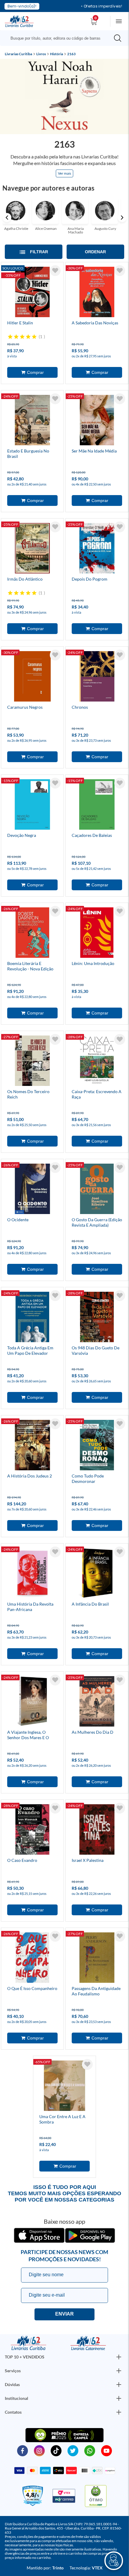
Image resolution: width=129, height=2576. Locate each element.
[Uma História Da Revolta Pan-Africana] (32, 1574)
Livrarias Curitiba (18, 54)
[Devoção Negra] (32, 805)
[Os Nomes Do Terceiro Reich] (32, 1062)
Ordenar (95, 252)
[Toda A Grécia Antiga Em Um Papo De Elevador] (32, 1318)
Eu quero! (64, 2314)
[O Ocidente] (32, 1190)
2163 (71, 54)
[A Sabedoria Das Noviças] (97, 293)
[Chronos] (97, 677)
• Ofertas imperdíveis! (102, 6)
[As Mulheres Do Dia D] (97, 1702)
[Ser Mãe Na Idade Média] (97, 421)
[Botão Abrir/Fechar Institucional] (119, 2357)
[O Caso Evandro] (32, 1830)
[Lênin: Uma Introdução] (97, 933)
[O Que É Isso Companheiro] (32, 1958)
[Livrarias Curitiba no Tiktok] (56, 2450)
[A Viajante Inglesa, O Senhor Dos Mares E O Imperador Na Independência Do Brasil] (32, 1702)
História (57, 54)
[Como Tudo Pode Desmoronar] (97, 1446)
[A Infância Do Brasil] (97, 1574)
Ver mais (64, 173)
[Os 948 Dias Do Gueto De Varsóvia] (97, 1318)
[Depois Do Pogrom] (97, 549)
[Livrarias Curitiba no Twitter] (73, 2450)
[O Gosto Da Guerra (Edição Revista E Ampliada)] (97, 1190)
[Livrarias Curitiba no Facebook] (22, 2450)
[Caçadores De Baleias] (97, 805)
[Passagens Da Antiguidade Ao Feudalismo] (97, 1958)
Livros (41, 54)
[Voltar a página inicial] (19, 21)
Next (122, 218)
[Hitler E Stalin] (32, 293)
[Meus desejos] (55, 271)
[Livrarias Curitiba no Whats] (90, 2450)
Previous (7, 218)
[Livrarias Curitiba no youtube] (106, 2450)
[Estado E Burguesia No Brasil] (32, 421)
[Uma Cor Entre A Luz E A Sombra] (64, 2087)
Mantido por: (45, 2568)
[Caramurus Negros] (32, 677)
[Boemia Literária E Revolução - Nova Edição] (32, 933)
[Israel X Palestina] (97, 1830)
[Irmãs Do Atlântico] (32, 549)
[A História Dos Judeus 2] (32, 1446)
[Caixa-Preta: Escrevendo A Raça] (97, 1062)
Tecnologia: (86, 2568)
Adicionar (32, 372)
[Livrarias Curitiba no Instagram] (39, 2450)
